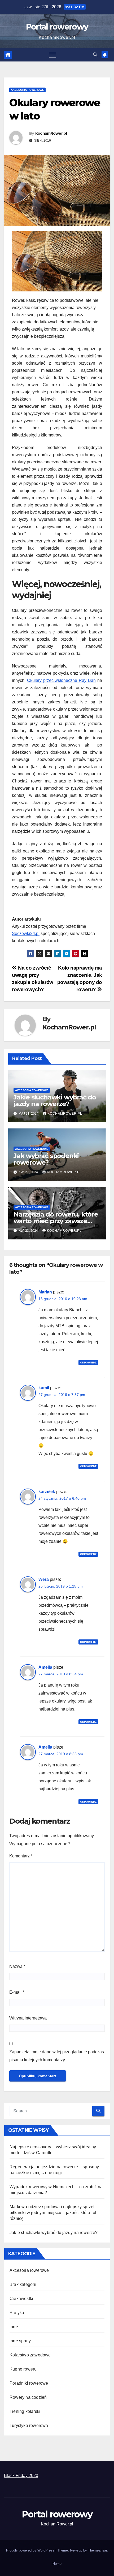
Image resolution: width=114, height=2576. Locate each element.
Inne (14, 2327)
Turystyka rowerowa (29, 2425)
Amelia (45, 1667)
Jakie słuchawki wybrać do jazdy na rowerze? (55, 1101)
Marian (45, 1292)
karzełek (47, 1492)
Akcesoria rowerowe (27, 90)
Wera (44, 1579)
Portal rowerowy (57, 27)
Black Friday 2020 (21, 2476)
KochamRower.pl (51, 133)
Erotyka (17, 2313)
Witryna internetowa (28, 2018)
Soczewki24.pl (26, 933)
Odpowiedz (88, 1363)
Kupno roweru (23, 2369)
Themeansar (97, 2550)
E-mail (17, 1992)
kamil (44, 1388)
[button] (95, 55)
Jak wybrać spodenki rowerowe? (46, 1159)
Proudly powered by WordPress (31, 2550)
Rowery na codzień (28, 2397)
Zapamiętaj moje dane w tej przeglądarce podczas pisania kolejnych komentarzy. (57, 2056)
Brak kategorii (23, 2284)
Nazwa (17, 1966)
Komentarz (21, 1856)
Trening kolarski (25, 2411)
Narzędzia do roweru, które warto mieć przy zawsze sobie (56, 1221)
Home (57, 2564)
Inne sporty (20, 2341)
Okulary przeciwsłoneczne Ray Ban (61, 680)
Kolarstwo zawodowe (30, 2355)
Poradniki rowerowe (29, 2383)
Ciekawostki (21, 2299)
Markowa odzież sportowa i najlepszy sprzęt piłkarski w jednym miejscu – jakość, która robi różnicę (54, 2213)
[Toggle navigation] (52, 55)
